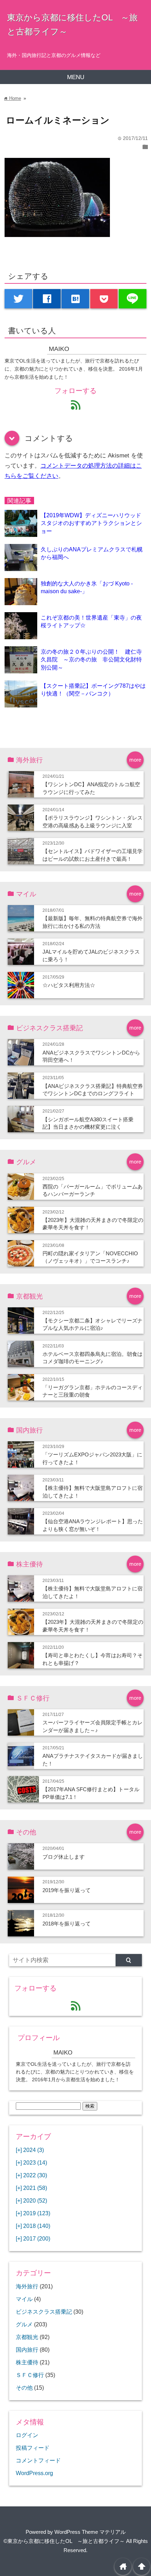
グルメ (24, 2324)
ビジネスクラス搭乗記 (44, 2312)
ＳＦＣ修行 (30, 2375)
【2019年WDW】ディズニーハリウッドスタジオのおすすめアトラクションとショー (91, 523)
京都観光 (27, 2337)
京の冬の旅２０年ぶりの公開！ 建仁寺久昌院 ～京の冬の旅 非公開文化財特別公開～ (91, 659)
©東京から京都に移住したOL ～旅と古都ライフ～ (64, 2541)
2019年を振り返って (67, 1890)
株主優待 (27, 2362)
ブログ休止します (64, 1857)
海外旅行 (27, 2286)
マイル (24, 2299)
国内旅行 (27, 2350)
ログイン (27, 2435)
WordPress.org (34, 2473)
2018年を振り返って (67, 1924)
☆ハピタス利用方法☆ (69, 985)
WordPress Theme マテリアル (90, 2532)
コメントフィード (38, 2460)
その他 (24, 2388)
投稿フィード (33, 2448)
